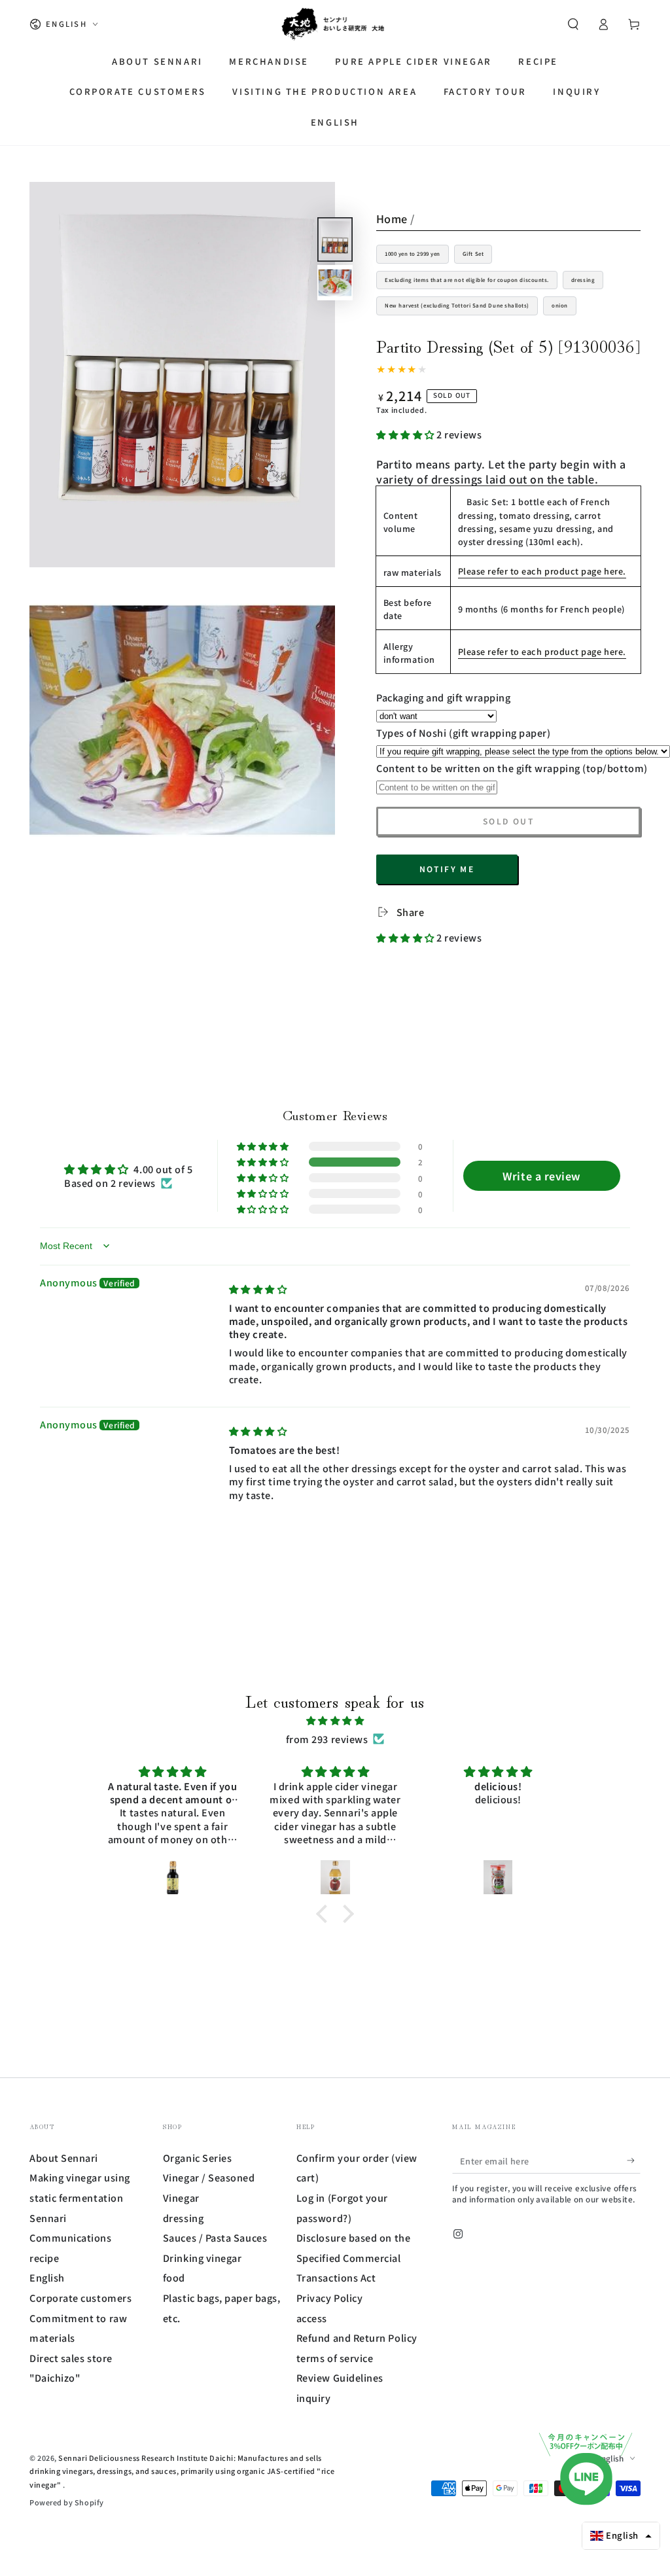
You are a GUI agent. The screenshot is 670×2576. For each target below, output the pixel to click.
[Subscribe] (634, 2161)
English (47, 2277)
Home (392, 219)
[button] (573, 24)
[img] (258, 1289)
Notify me (447, 869)
